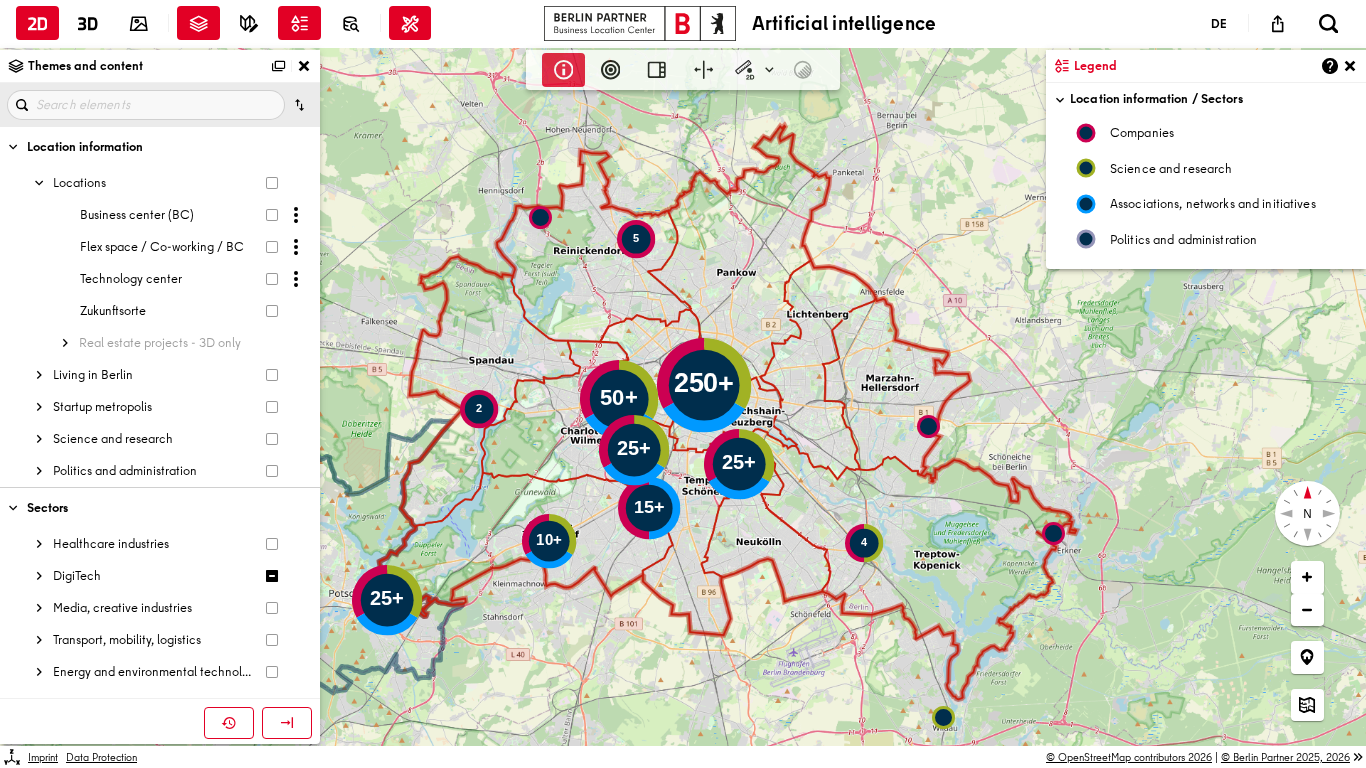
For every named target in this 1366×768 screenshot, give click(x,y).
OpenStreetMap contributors (1135, 757)
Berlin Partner (1291, 757)
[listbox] (1206, 190)
